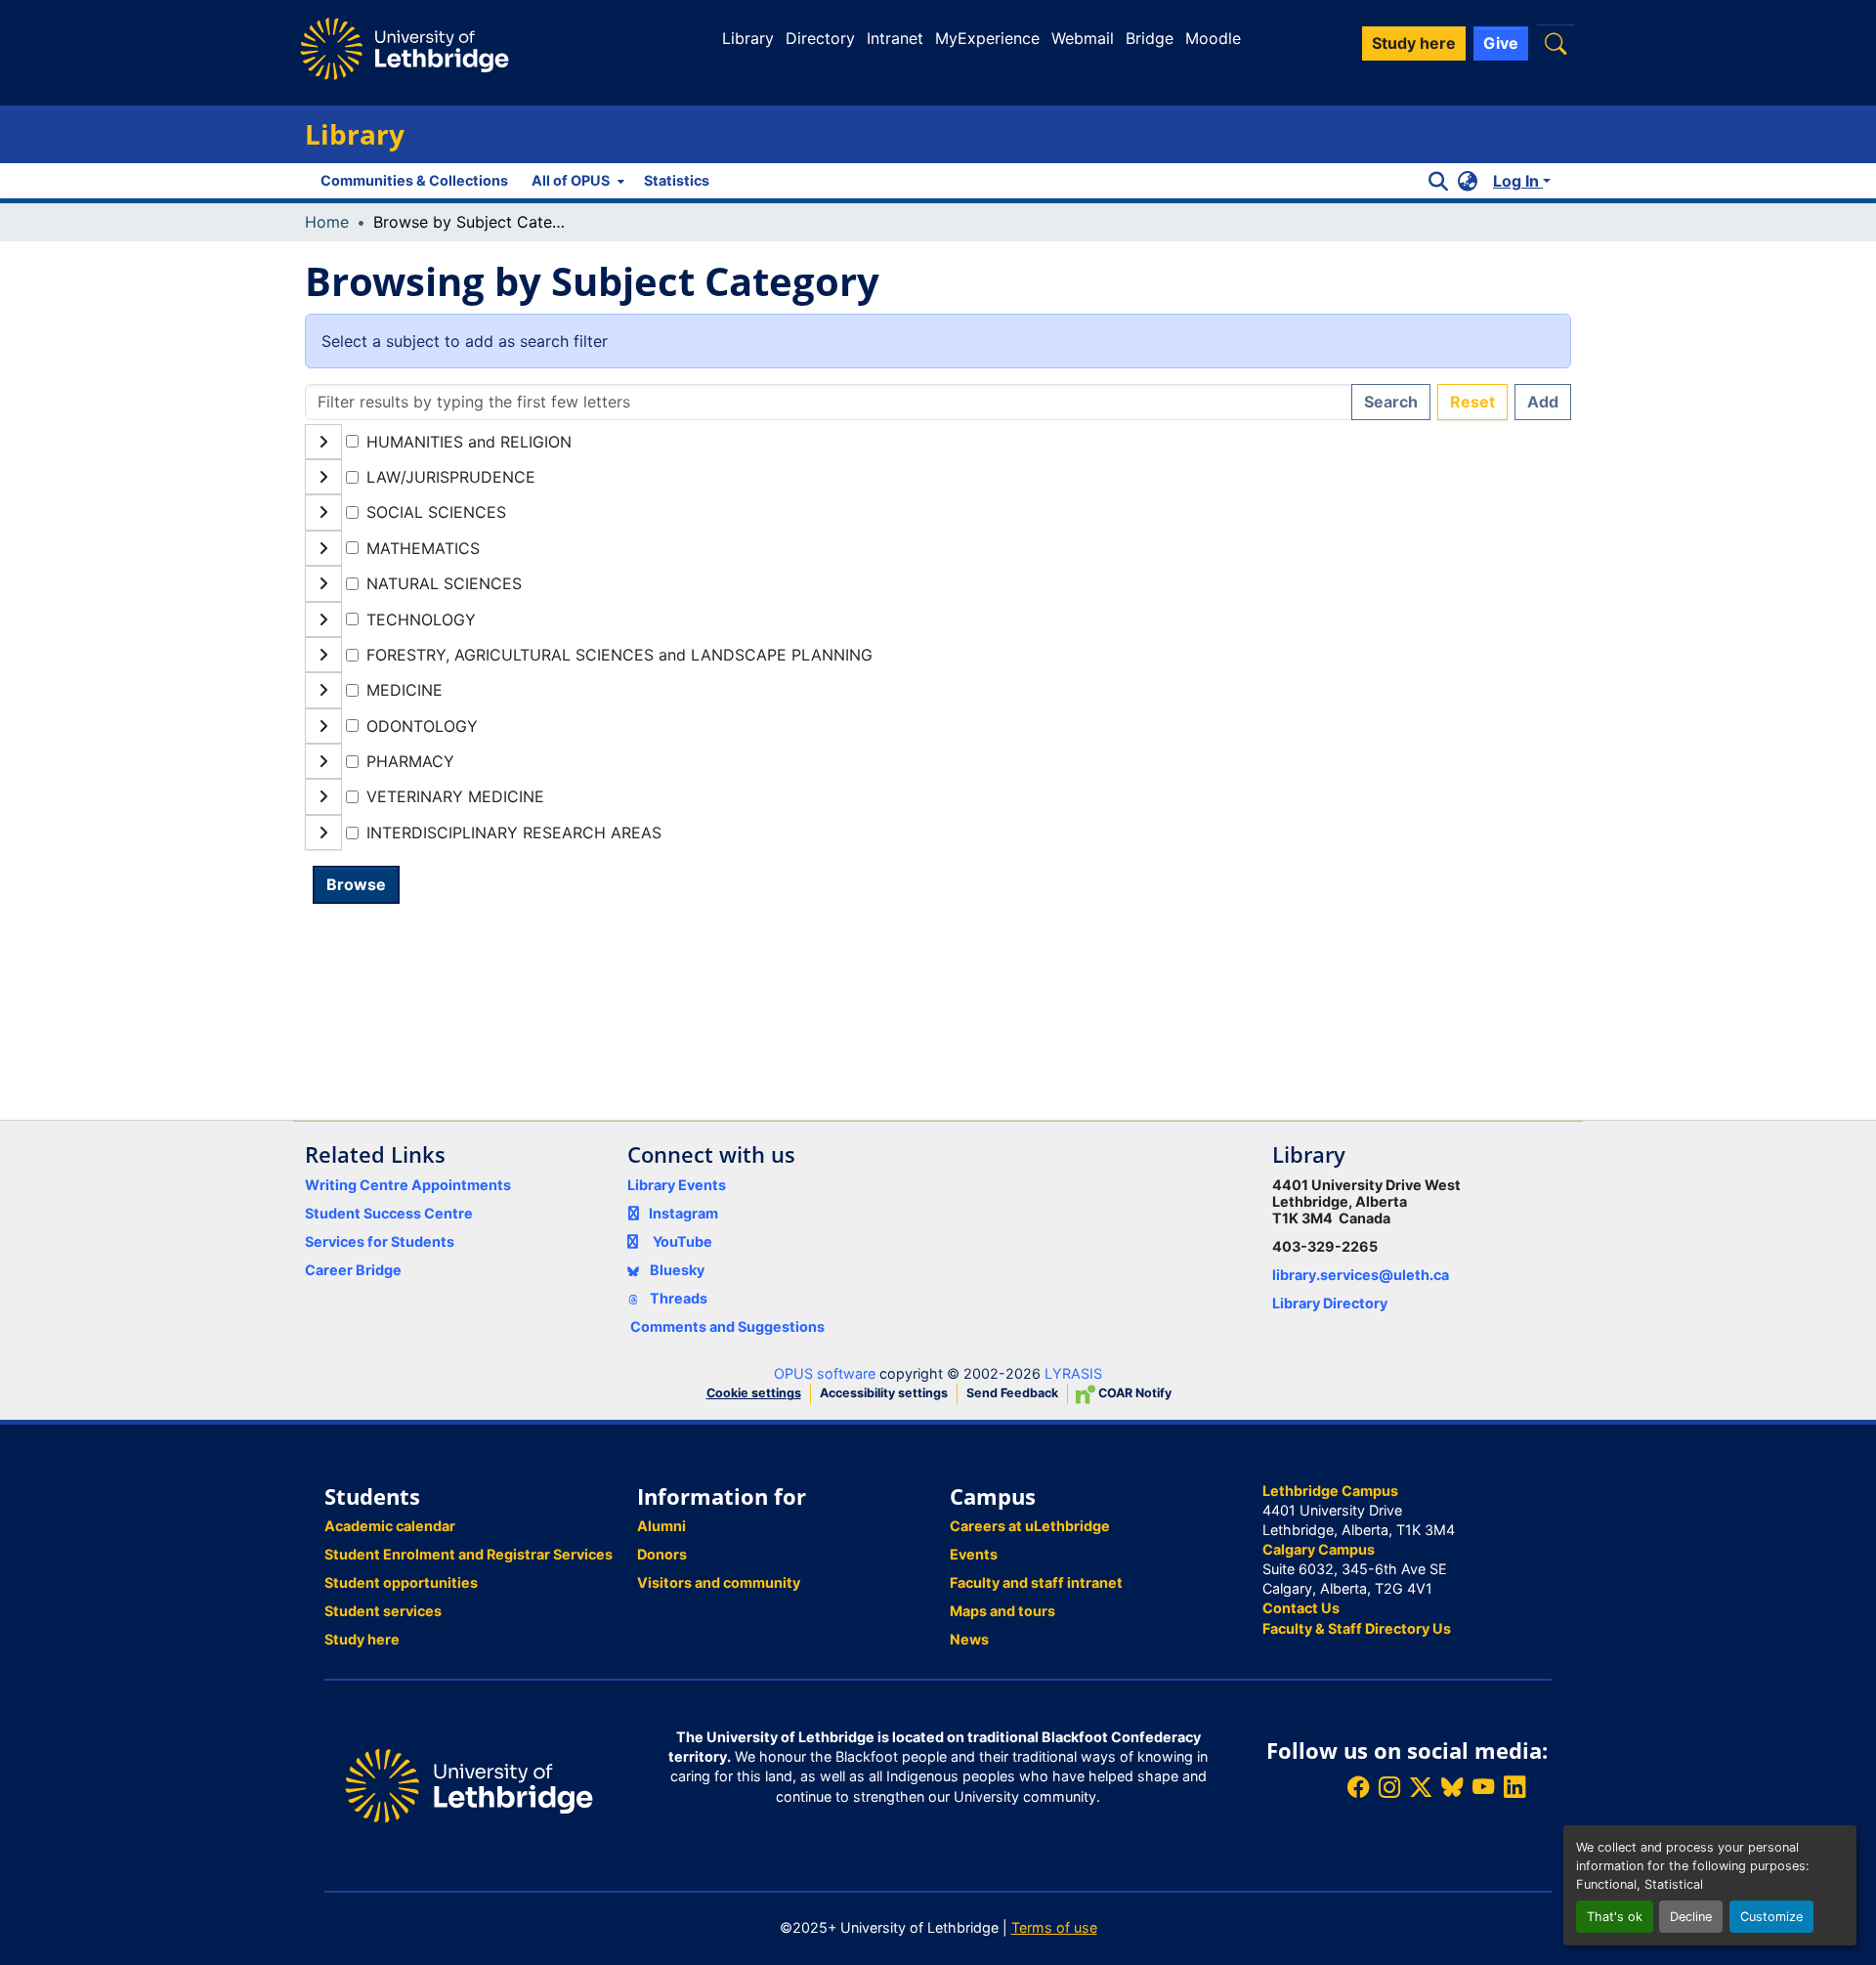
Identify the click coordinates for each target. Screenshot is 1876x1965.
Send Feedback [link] (1012, 1393)
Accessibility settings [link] (884, 1393)
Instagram (683, 1213)
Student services (383, 1611)
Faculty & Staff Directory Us (1357, 1628)
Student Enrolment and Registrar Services (469, 1554)
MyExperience (987, 38)
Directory (820, 38)
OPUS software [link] (825, 1373)
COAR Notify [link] (1133, 1393)
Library (748, 38)
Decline (1691, 1917)
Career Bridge (353, 1270)
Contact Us (1301, 1608)
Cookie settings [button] (754, 1393)
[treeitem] (938, 477)
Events (974, 1554)
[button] (1556, 43)
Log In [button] (1518, 181)
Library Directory (1330, 1303)
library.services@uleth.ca (1361, 1275)
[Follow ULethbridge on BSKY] (1452, 1788)
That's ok (1615, 1917)
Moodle (1213, 38)
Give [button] (1501, 43)
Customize (1771, 1917)
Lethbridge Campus (1330, 1491)
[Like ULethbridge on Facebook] (1358, 1788)
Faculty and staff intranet (1036, 1582)
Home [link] (327, 222)
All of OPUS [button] (571, 180)
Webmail (1083, 38)
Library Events (677, 1185)
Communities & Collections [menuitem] (414, 180)
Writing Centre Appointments (408, 1185)
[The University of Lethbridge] (469, 1784)
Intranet (895, 38)
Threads (677, 1298)
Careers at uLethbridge (1030, 1526)
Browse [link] (356, 884)
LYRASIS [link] (1073, 1373)
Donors (662, 1554)
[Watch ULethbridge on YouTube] (1483, 1788)
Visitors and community (719, 1582)
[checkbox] (352, 441)
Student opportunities (401, 1582)
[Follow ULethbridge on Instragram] (1389, 1788)
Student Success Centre (389, 1213)
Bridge (1150, 38)
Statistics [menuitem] (677, 180)
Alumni (661, 1526)
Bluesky (676, 1270)
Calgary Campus (1319, 1549)
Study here (362, 1639)
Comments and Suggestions (727, 1326)
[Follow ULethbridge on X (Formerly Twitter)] (1421, 1788)
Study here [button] (1414, 43)
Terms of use (1054, 1927)
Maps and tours (1002, 1611)
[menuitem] (576, 181)
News (969, 1639)
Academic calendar (390, 1526)
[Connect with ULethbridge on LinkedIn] (1514, 1788)
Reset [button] (1472, 402)
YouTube (682, 1241)
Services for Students (380, 1241)
